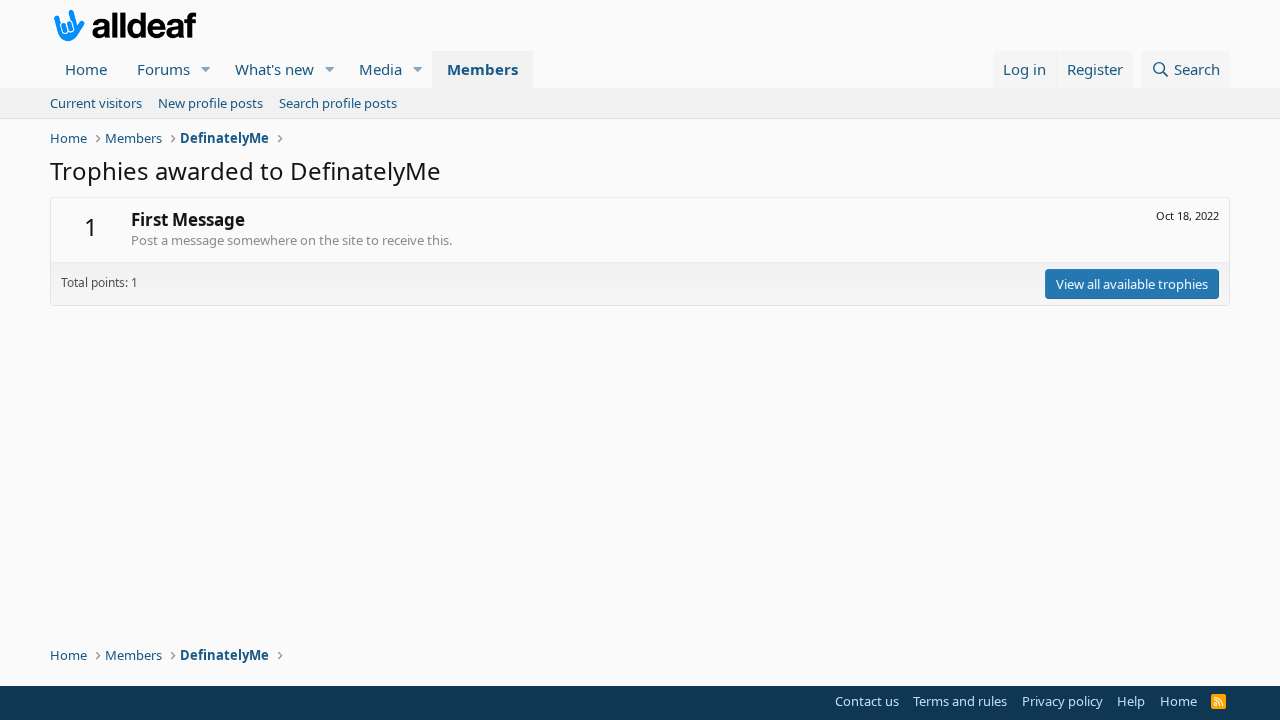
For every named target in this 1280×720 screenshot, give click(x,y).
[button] (206, 69)
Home (86, 69)
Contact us (867, 701)
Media (380, 69)
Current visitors (96, 103)
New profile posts (210, 103)
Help (1131, 701)
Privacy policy (1062, 701)
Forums (163, 69)
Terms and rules (960, 701)
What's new (274, 69)
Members (482, 69)
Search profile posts (338, 103)
